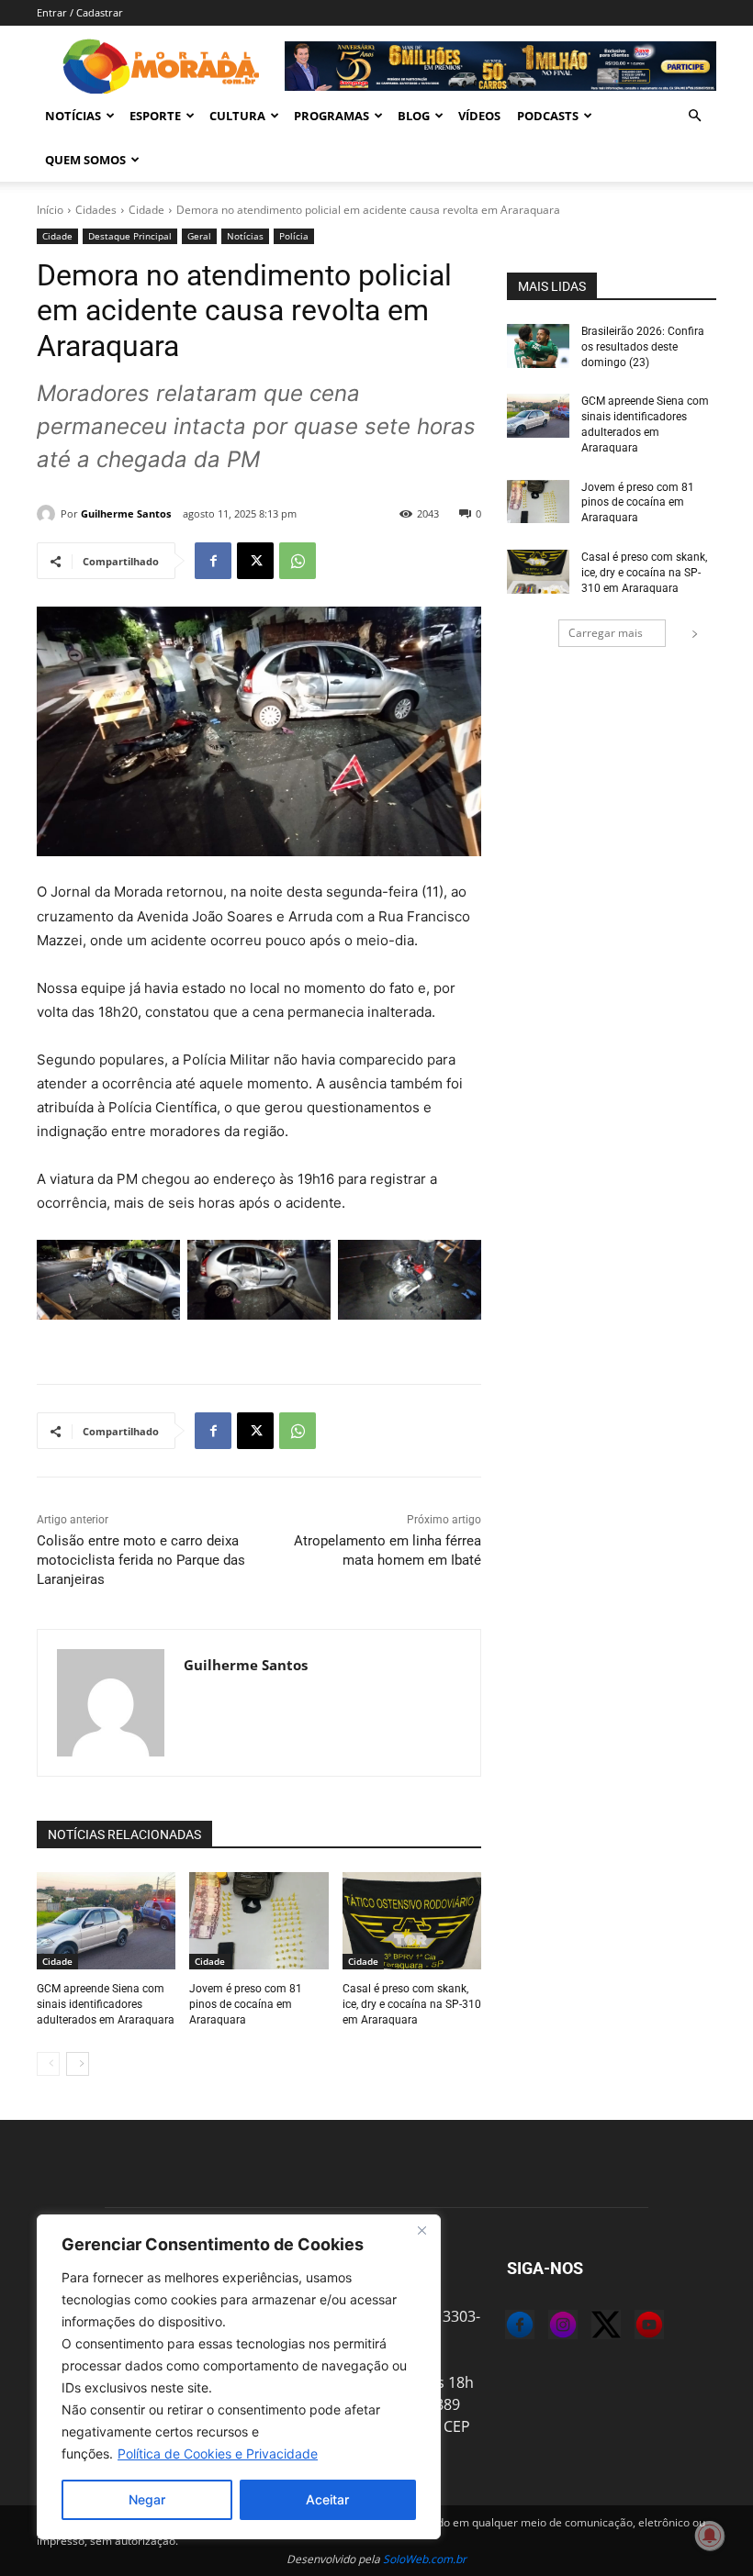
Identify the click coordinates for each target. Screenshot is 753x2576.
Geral (199, 236)
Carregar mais (606, 633)
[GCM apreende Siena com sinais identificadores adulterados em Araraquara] (106, 1921)
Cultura (237, 116)
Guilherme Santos (126, 513)
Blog (414, 116)
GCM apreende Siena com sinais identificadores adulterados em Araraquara (106, 2004)
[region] (239, 2377)
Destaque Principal (130, 236)
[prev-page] (48, 2064)
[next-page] (78, 2064)
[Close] (421, 2230)
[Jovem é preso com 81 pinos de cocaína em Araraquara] (258, 1921)
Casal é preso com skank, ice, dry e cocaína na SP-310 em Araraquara (412, 2004)
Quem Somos (85, 160)
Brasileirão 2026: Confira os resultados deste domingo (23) (643, 347)
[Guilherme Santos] (49, 514)
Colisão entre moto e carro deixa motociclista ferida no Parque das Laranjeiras (141, 1560)
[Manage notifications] (710, 2536)
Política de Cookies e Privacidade (218, 2453)
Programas (332, 116)
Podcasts (548, 116)
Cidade (146, 210)
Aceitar (327, 2499)
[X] (255, 561)
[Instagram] (548, 2327)
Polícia (294, 236)
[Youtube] (635, 2327)
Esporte (155, 116)
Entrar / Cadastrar (80, 12)
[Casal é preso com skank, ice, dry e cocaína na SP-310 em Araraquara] (412, 1921)
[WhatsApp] (298, 561)
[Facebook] (213, 561)
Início (50, 210)
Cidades (96, 210)
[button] (694, 116)
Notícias (73, 116)
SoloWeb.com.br (425, 2559)
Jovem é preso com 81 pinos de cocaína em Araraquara (246, 2004)
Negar (147, 2499)
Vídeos (479, 116)
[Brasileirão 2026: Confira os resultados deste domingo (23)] (538, 346)
